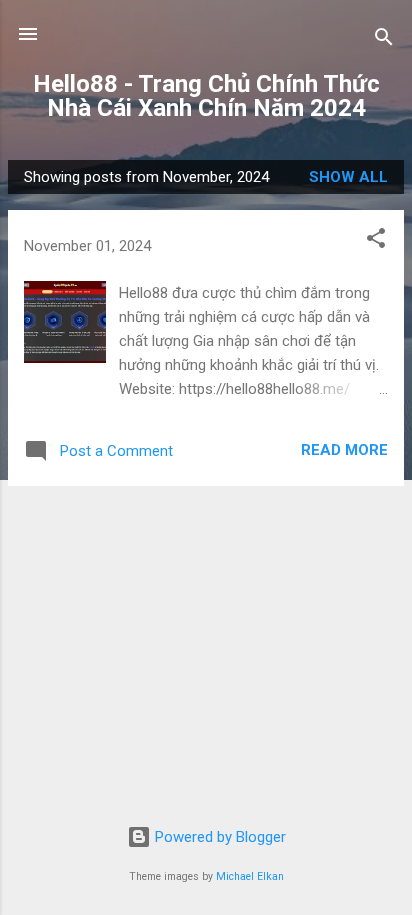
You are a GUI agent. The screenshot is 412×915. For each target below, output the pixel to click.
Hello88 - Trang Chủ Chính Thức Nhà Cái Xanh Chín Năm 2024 (206, 96)
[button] (376, 241)
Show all (348, 177)
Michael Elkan (250, 876)
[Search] (384, 40)
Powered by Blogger (218, 837)
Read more (344, 450)
